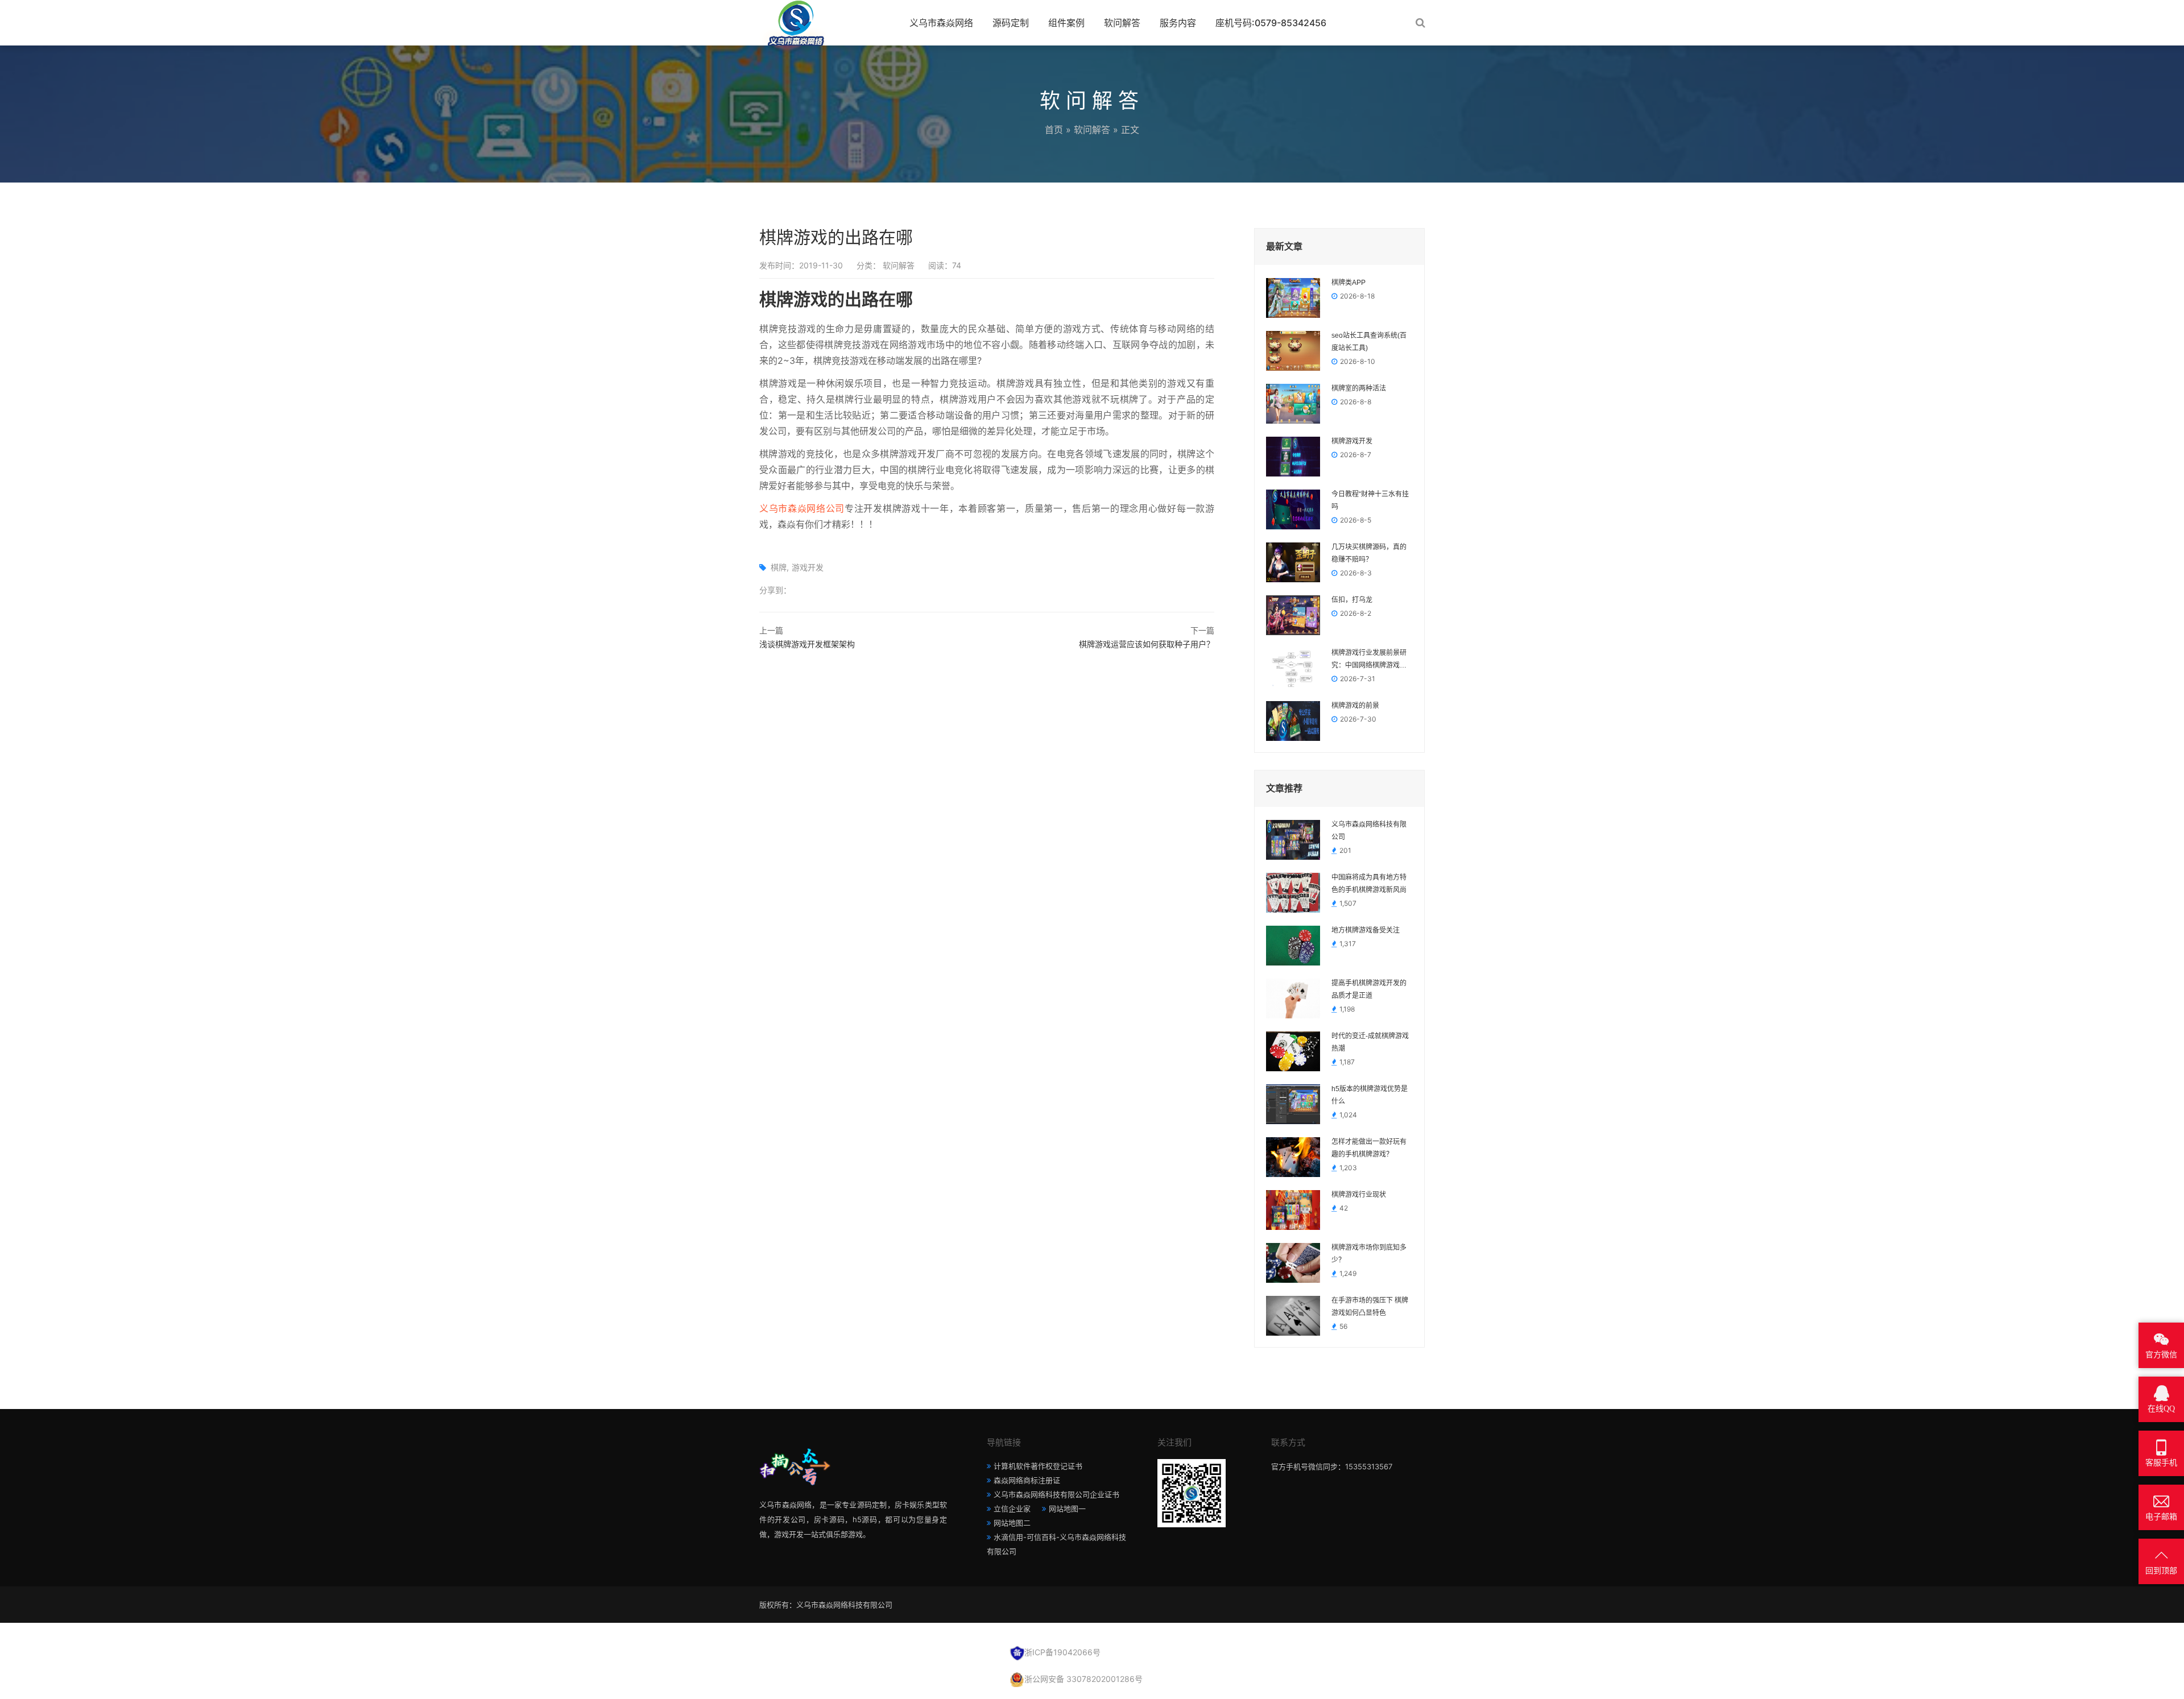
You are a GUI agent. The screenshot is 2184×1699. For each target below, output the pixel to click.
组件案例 (1066, 23)
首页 (1054, 130)
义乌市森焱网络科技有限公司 (1369, 831)
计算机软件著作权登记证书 (1038, 1466)
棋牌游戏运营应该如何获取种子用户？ (1147, 644)
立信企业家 (1012, 1509)
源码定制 (1011, 23)
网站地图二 (1012, 1523)
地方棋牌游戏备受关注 (1366, 930)
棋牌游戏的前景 (1355, 706)
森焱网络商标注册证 (1027, 1480)
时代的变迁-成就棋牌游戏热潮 (1370, 1042)
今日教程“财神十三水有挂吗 (1370, 500)
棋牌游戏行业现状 (1359, 1195)
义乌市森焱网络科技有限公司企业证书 (1056, 1494)
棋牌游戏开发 (1352, 441)
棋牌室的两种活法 (1359, 388)
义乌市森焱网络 (941, 23)
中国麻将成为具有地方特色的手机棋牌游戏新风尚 (1369, 884)
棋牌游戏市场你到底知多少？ (1369, 1254)
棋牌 (779, 567)
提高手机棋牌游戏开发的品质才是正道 (1369, 989)
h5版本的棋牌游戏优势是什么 (1370, 1095)
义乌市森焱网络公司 (802, 508)
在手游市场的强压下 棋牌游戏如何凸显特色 (1370, 1307)
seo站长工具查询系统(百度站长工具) (1369, 342)
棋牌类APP (1349, 283)
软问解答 (1122, 23)
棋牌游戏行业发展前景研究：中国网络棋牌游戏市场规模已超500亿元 (1369, 660)
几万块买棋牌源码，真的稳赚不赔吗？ (1369, 553)
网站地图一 (1067, 1509)
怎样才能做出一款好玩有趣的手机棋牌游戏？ (1369, 1148)
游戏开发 (808, 567)
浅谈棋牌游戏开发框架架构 (807, 644)
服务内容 (1178, 23)
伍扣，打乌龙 (1352, 600)
